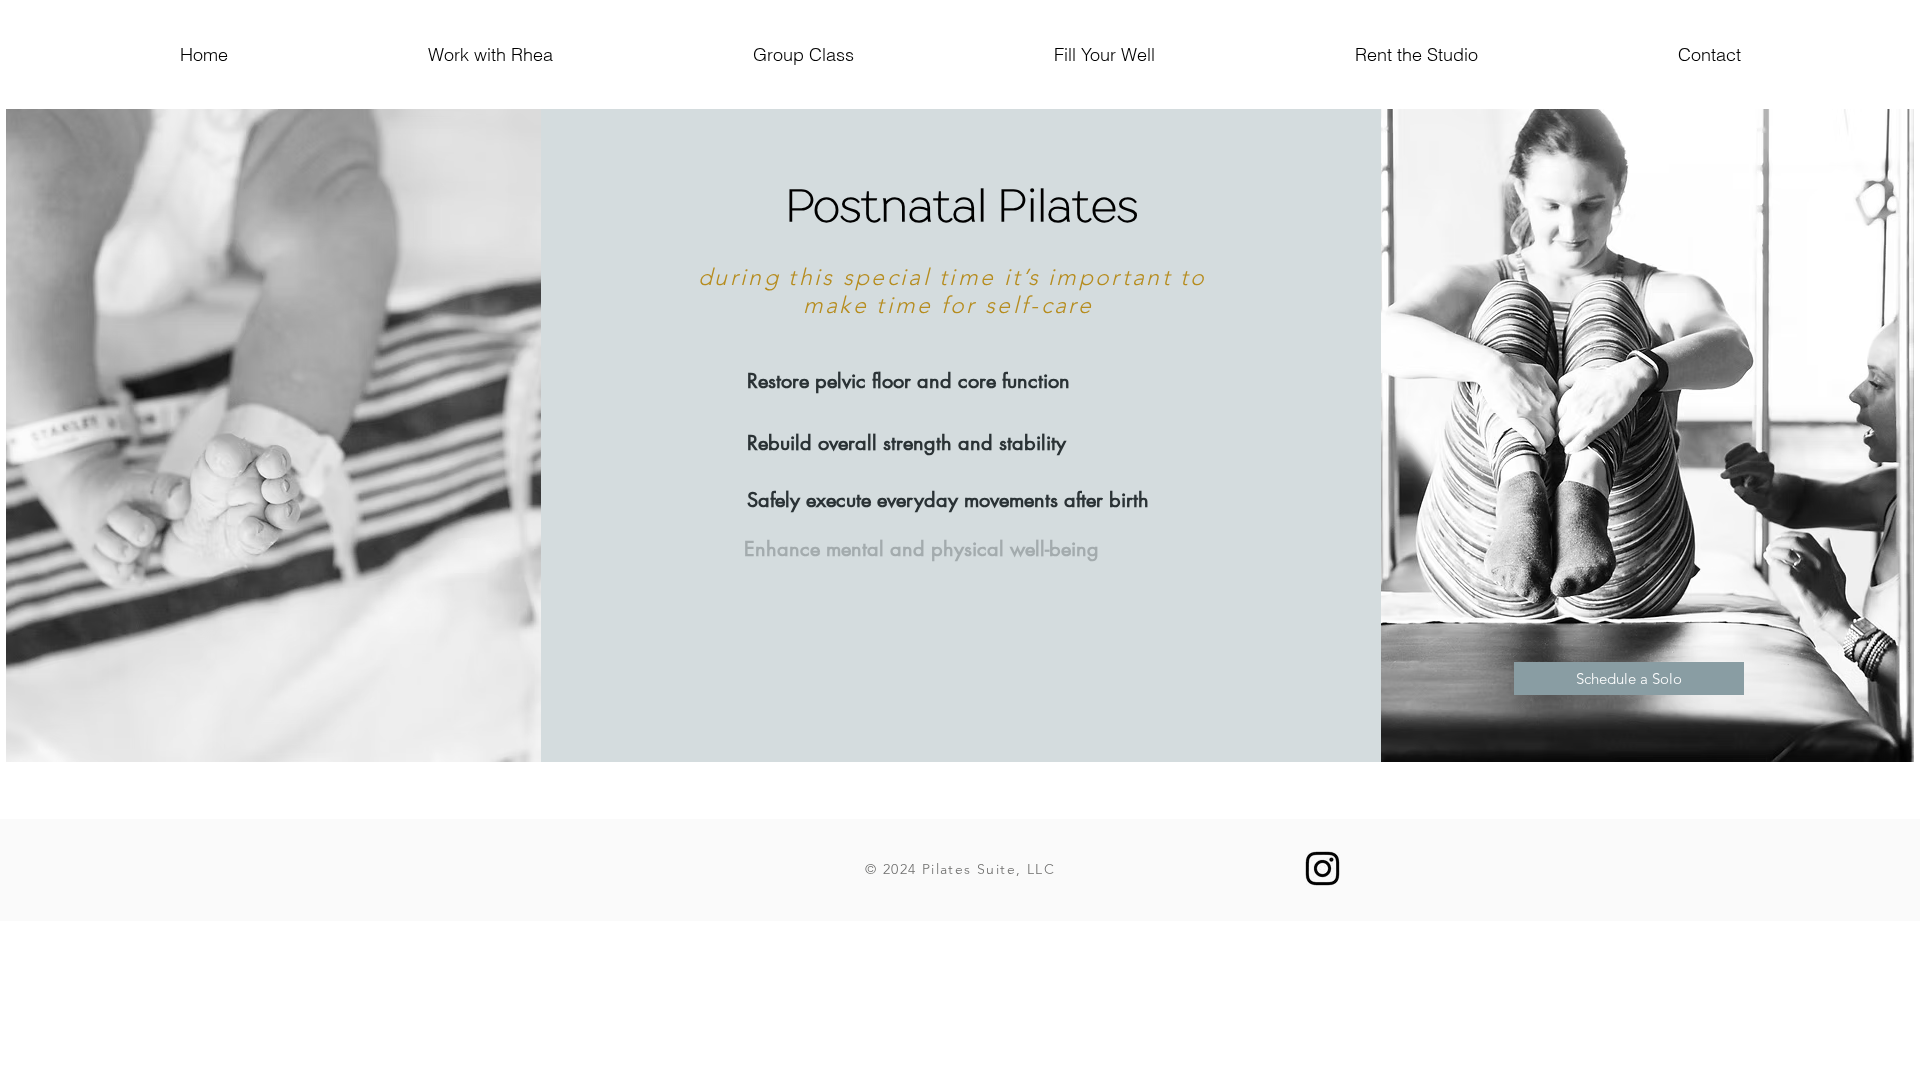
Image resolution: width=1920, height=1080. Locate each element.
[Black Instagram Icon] (1322, 868)
